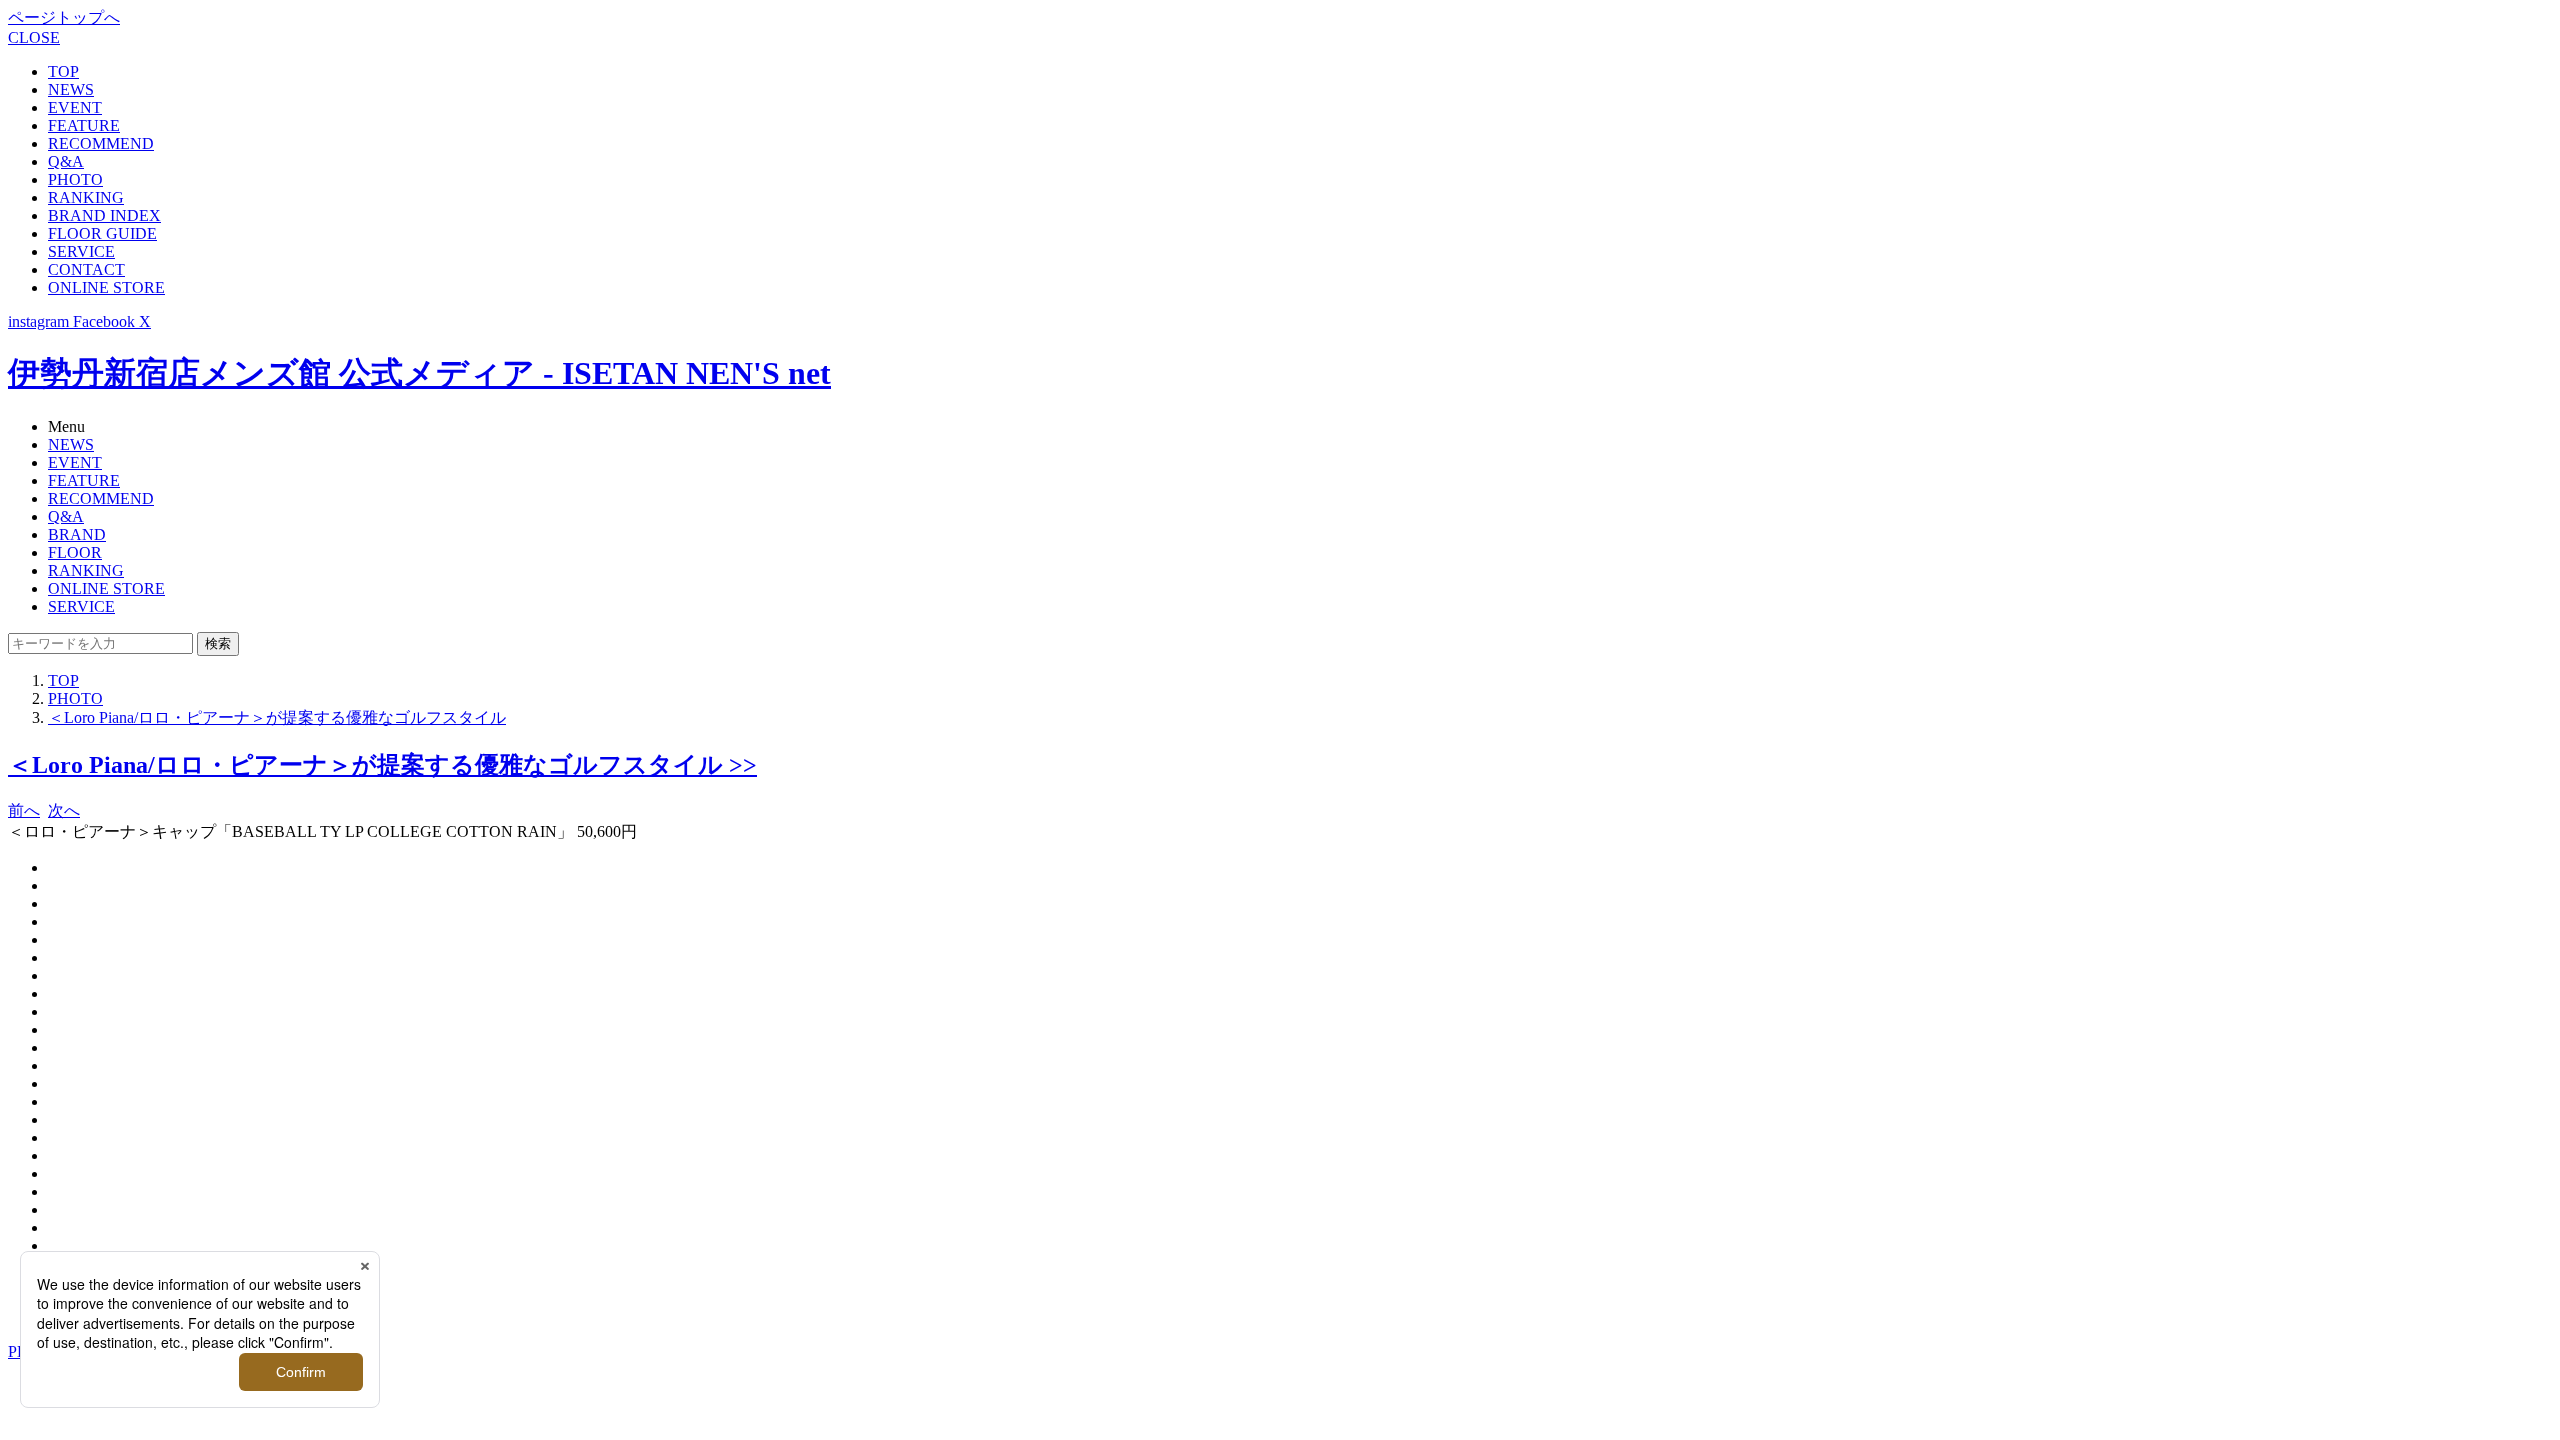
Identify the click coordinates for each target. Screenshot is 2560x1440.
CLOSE (34, 37)
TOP (63, 71)
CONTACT (86, 269)
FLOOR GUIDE (102, 233)
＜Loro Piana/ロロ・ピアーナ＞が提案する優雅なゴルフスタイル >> (382, 765)
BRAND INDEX (104, 215)
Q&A (66, 161)
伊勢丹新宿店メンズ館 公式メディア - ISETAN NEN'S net (419, 373)
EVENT (75, 107)
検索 (218, 643)
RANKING (86, 197)
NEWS (71, 89)
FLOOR (75, 552)
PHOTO (75, 179)
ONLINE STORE (106, 287)
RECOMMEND (101, 143)
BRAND (77, 534)
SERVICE (81, 251)
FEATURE (84, 125)
